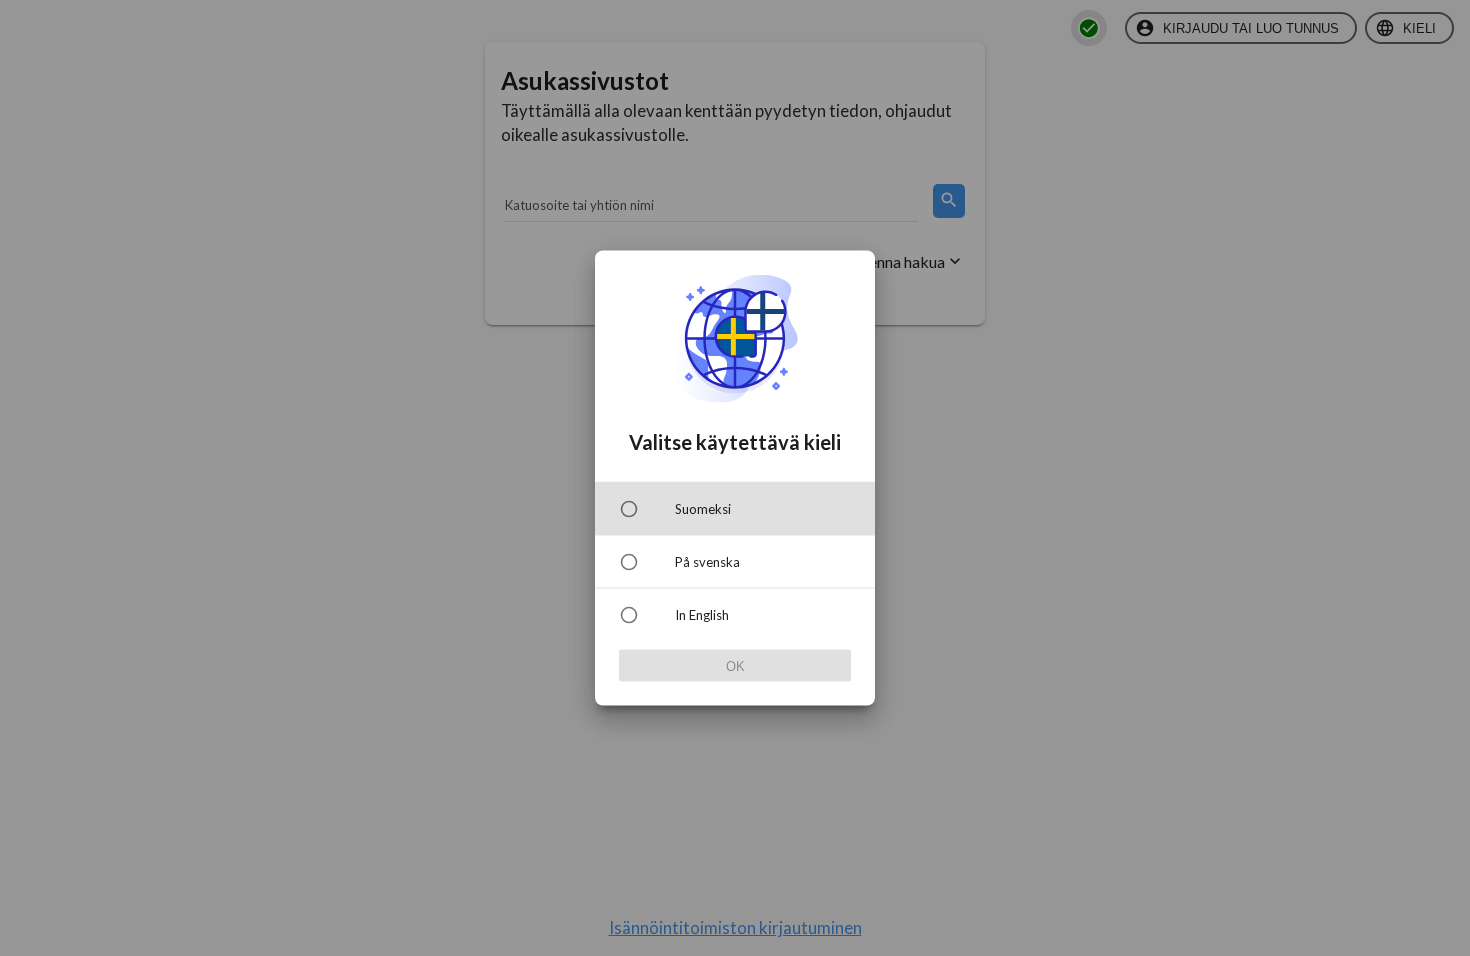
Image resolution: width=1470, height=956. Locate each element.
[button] (735, 509)
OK (735, 665)
